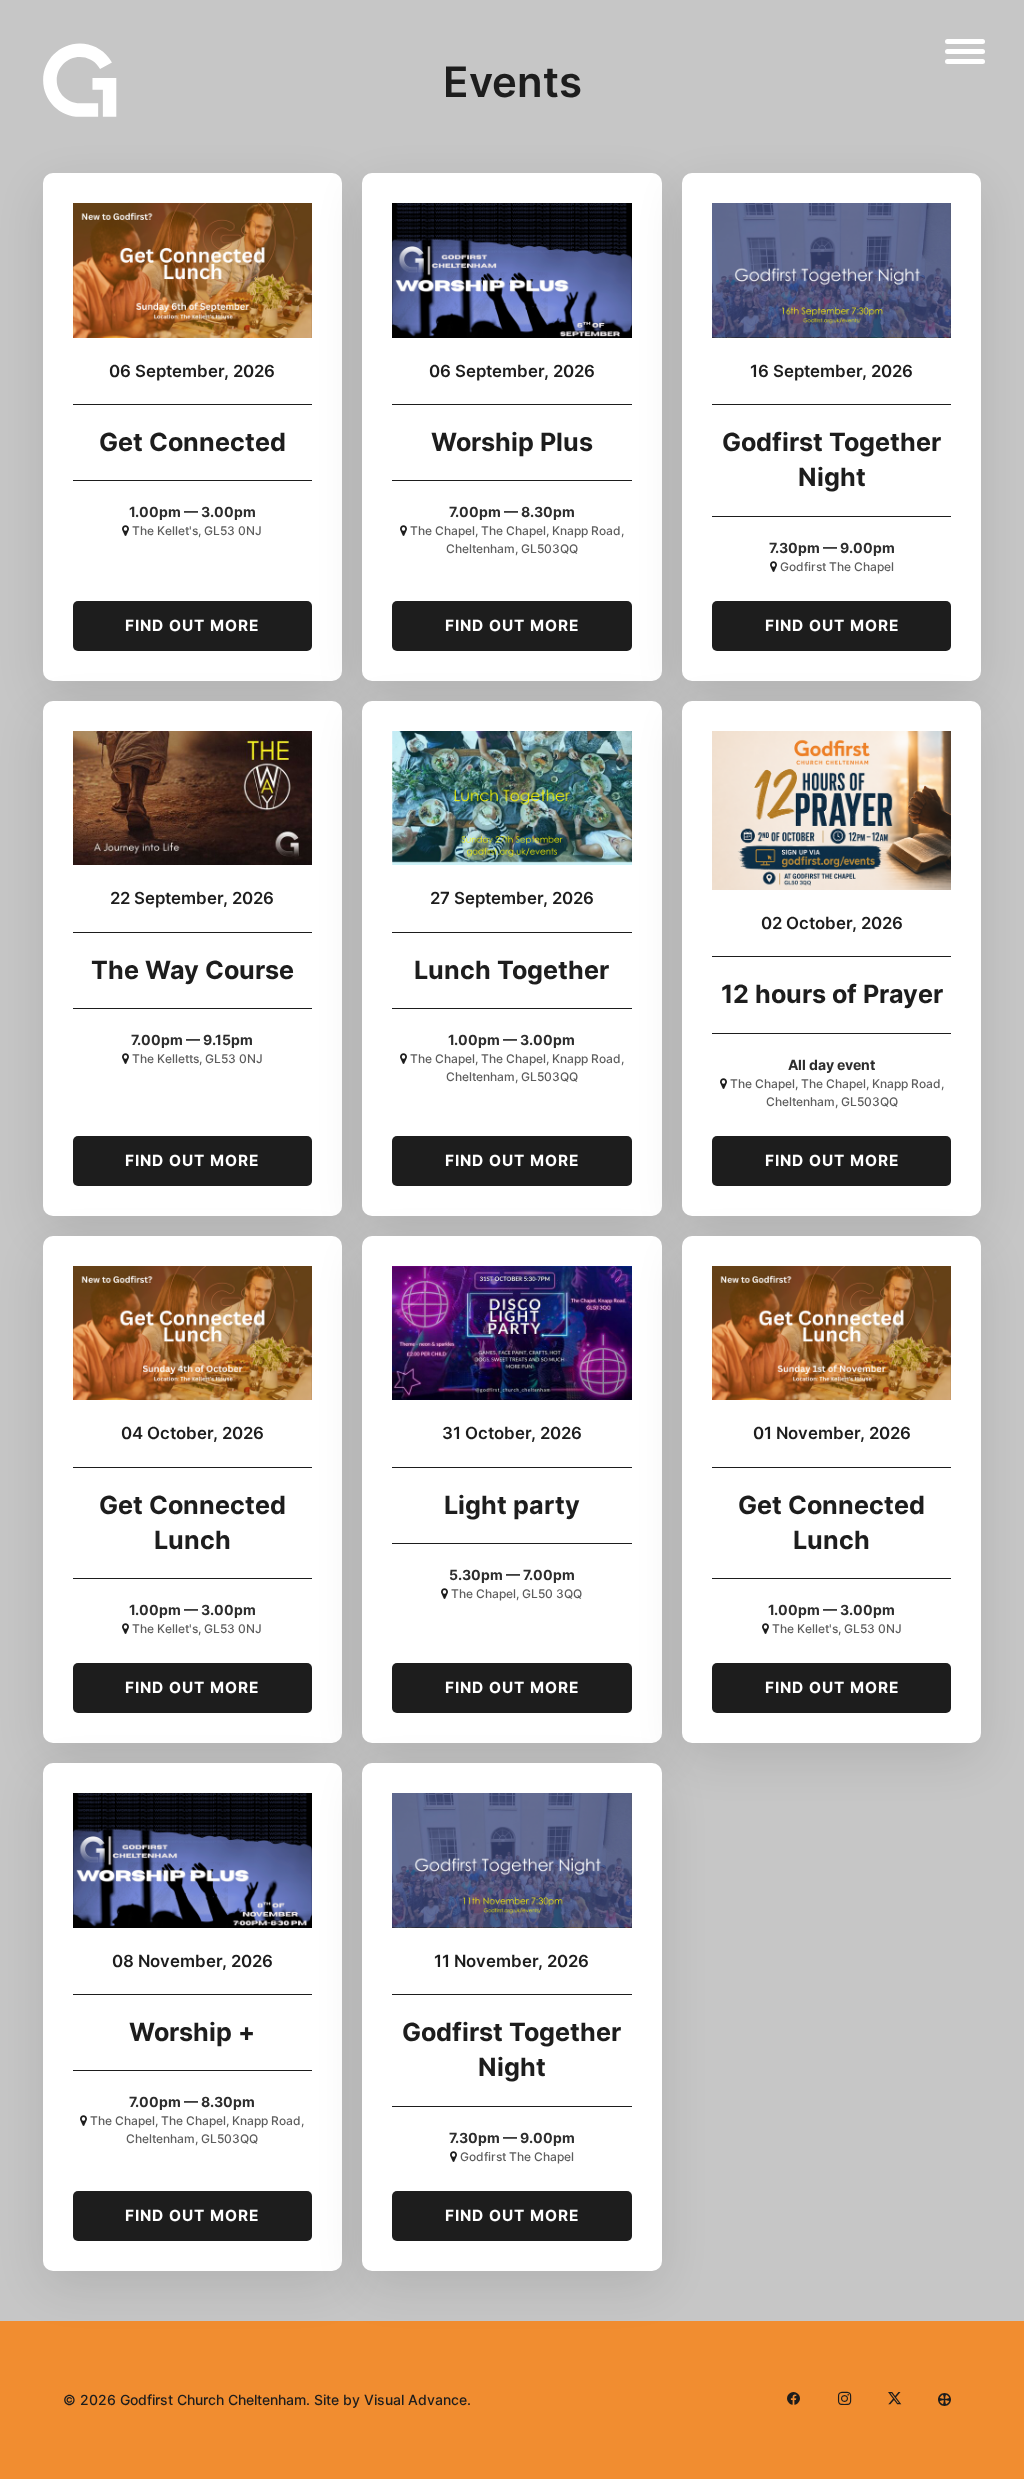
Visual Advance (415, 2399)
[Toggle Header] (965, 51)
